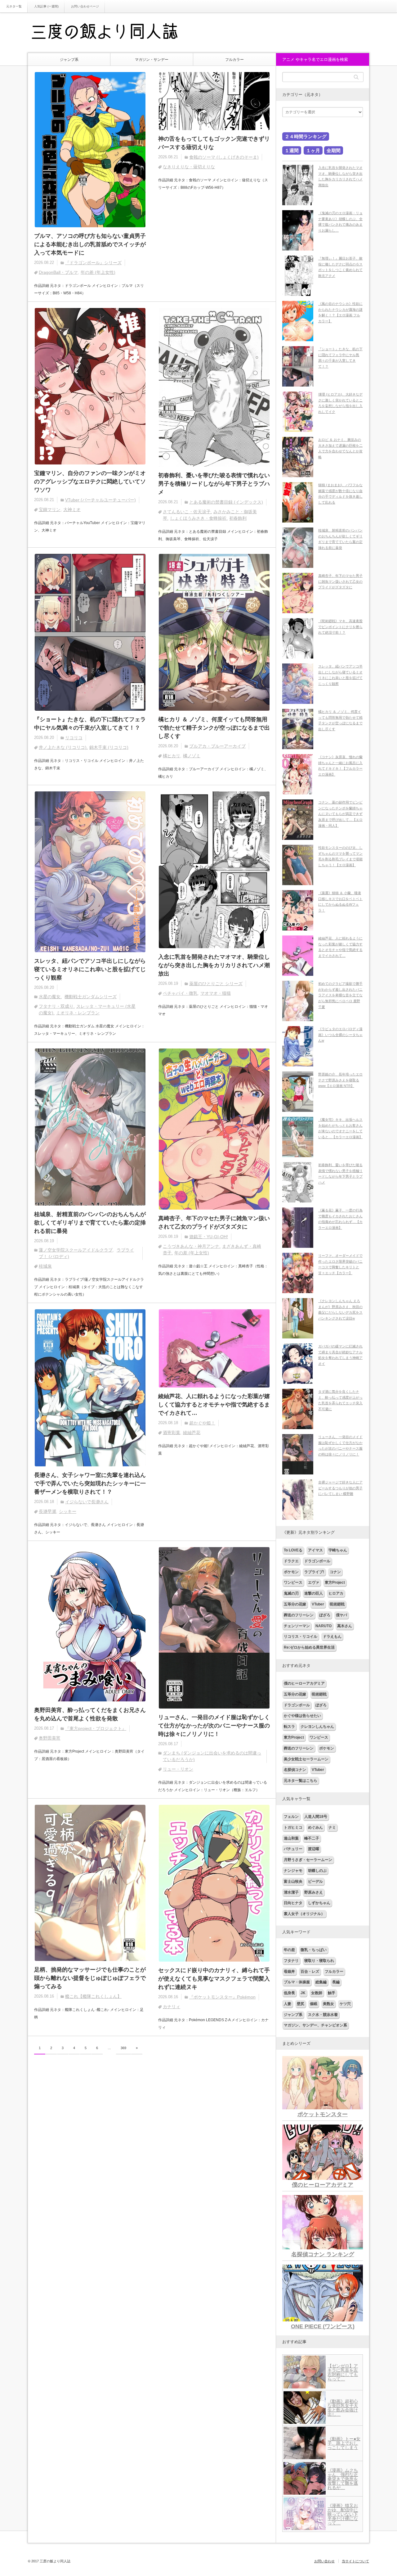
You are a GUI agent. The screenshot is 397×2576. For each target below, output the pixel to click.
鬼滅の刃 (291, 1593)
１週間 (292, 150)
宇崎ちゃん (338, 1550)
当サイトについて (355, 2561)
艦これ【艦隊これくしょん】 (93, 1996)
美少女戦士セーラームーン (306, 1759)
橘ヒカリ (172, 756)
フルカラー (234, 60)
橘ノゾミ (192, 756)
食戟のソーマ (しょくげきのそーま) (224, 157)
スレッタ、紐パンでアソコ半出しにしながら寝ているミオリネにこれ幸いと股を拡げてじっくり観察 (90, 969)
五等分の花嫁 (295, 1604)
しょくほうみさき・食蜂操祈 (198, 518)
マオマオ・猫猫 (216, 993)
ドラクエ (291, 1561)
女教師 (317, 1993)
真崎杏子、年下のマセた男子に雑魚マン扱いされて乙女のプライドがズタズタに (214, 1222)
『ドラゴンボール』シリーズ (93, 263)
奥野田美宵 (50, 1738)
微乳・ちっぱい (314, 1950)
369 (123, 2048)
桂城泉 (45, 1266)
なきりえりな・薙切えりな (189, 167)
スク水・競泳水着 (323, 2015)
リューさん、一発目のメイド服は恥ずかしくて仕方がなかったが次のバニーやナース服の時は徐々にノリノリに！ (214, 1726)
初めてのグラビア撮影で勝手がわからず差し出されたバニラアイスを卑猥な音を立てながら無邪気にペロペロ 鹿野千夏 (340, 995)
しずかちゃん (319, 1903)
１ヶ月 (313, 150)
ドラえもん (332, 1637)
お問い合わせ (324, 2561)
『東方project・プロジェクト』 (96, 1728)
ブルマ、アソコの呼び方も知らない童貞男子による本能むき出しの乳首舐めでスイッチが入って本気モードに (90, 244)
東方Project (335, 1582)
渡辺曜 (314, 1849)
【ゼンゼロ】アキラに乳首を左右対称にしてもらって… (343, 2372)
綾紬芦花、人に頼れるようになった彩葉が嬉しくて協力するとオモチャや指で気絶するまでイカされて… (214, 1405)
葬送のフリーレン (299, 1615)
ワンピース (293, 1582)
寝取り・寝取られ (319, 1961)
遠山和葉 (291, 1838)
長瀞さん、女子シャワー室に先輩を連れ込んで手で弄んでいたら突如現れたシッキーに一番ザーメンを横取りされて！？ (90, 1483)
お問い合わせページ (85, 6)
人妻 (288, 2004)
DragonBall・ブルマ (58, 272)
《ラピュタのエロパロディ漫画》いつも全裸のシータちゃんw (340, 1035)
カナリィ (172, 2007)
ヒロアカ (336, 1593)
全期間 (334, 150)
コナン (335, 1572)
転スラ (289, 1727)
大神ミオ (72, 509)
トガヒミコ (293, 1827)
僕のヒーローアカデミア (304, 1683)
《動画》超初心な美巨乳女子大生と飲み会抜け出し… (343, 2408)
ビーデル (315, 1881)
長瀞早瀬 (47, 1511)
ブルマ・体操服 (297, 1982)
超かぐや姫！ (202, 1423)
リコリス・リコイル (301, 1637)
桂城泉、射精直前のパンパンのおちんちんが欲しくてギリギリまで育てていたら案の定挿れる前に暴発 (90, 1223)
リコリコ (74, 738)
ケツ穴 (345, 2004)
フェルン (291, 1817)
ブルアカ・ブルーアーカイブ (217, 746)
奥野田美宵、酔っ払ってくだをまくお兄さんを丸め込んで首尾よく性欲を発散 (90, 1714)
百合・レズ (310, 1972)
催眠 (314, 2004)
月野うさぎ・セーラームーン (308, 1860)
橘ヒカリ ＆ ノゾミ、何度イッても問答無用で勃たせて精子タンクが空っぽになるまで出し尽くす (214, 728)
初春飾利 (238, 518)
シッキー (68, 1511)
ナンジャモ (293, 1871)
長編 (336, 1982)
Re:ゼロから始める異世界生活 (309, 1647)
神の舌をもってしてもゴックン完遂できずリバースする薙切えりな (214, 143)
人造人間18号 (316, 1817)
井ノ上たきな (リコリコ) (63, 747)
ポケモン (291, 1572)
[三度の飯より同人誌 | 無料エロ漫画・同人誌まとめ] (113, 33)
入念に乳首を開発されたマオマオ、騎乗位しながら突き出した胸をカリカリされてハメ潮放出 (214, 965)
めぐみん (315, 1827)
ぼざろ (325, 1615)
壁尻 (301, 2004)
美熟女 (328, 2004)
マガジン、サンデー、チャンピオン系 (315, 2025)
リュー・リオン (178, 1769)
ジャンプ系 (69, 60)
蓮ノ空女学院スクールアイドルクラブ (76, 1250)
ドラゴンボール (317, 1561)
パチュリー (293, 1849)
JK (303, 1993)
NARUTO (323, 1626)
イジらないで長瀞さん (87, 1502)
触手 (332, 1993)
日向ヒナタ (293, 1903)
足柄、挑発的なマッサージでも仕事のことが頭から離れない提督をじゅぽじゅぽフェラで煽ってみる (90, 1978)
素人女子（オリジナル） (304, 1914)
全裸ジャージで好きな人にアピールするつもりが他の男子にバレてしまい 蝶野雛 (340, 1488)
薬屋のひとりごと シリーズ (216, 984)
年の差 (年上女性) (98, 272)
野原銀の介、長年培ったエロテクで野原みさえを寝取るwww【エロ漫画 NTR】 (340, 1080)
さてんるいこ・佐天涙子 (187, 512)
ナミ (332, 1827)
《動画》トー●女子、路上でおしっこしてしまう (344, 2443)
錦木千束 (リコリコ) (109, 747)
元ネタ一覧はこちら (301, 1781)
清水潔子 (291, 1892)
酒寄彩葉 (172, 1433)
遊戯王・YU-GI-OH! (209, 1237)
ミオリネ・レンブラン (78, 1013)
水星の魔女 (50, 997)
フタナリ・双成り (56, 1006)
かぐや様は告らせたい (302, 1716)
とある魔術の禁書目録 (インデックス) (226, 502)
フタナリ (291, 1961)
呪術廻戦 (337, 1604)
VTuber (318, 1604)
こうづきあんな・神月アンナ (191, 1246)
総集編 (321, 1982)
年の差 (289, 1950)
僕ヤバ (341, 1615)
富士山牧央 (293, 1881)
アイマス (315, 1550)
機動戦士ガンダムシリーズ (91, 997)
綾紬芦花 (192, 1433)
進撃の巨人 (314, 1593)
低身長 (289, 1993)
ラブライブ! (314, 1572)
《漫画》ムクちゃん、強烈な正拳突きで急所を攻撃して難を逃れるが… (343, 2479)
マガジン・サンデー (152, 60)
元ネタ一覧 (14, 6)
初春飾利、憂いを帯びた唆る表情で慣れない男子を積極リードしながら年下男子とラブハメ (214, 484)
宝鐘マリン (50, 509)
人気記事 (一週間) (46, 6)
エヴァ (314, 1582)
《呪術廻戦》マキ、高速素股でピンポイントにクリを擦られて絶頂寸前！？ (340, 627)
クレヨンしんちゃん (317, 1727)
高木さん (345, 1626)
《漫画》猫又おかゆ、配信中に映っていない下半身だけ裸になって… (343, 2514)
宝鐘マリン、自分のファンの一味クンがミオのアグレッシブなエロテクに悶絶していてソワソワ (90, 482)
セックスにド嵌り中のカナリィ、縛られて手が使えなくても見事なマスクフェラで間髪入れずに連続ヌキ (214, 1979)
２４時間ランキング (306, 136)
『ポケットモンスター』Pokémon (222, 1997)
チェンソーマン (297, 1626)
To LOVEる (293, 1550)
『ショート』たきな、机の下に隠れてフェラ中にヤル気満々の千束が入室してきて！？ (90, 724)
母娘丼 (289, 1972)
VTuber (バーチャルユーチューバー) (100, 500)
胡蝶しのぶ (317, 1871)
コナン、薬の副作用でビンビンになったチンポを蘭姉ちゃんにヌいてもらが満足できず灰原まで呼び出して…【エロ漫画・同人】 (340, 814)
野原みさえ (314, 1892)
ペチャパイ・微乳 (180, 993)
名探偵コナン (295, 1770)
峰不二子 (312, 1838)
